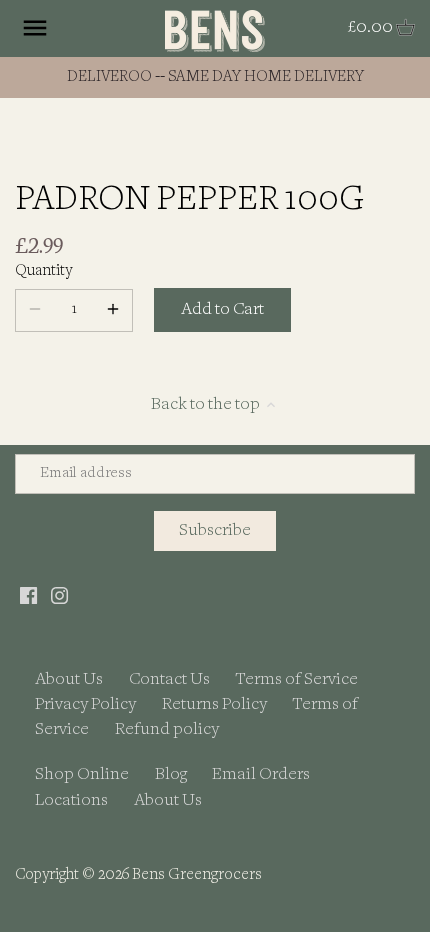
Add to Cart (222, 309)
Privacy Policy (85, 704)
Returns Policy (214, 704)
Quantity (43, 271)
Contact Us (169, 679)
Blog (171, 774)
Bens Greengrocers (197, 875)
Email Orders (261, 774)
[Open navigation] (35, 28)
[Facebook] (28, 595)
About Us (69, 679)
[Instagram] (59, 595)
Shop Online (82, 774)
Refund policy (167, 729)
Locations (71, 800)
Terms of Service (296, 679)
